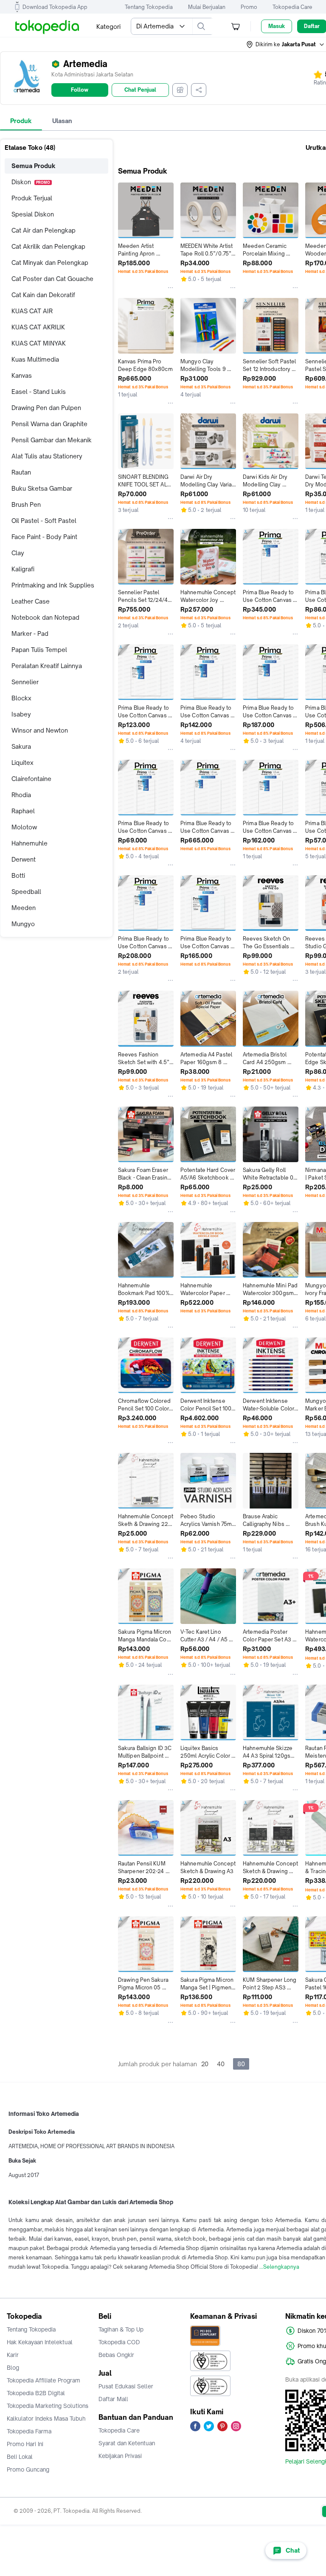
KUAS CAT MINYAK (39, 343)
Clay (18, 553)
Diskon (31, 182)
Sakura (21, 746)
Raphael (23, 811)
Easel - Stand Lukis (39, 392)
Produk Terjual (32, 198)
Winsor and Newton (40, 730)
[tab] (21, 121)
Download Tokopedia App (55, 7)
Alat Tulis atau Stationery (47, 456)
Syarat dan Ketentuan (127, 2443)
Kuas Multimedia (35, 359)
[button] (286, 45)
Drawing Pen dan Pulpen (46, 408)
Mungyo (23, 924)
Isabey (21, 714)
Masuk (277, 26)
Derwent (24, 859)
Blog (13, 2368)
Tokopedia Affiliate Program (44, 2380)
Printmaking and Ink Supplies (53, 585)
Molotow (24, 827)
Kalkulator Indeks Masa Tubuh (46, 2419)
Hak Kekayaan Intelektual (40, 2342)
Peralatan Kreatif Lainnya (47, 666)
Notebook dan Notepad (45, 617)
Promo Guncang (28, 2469)
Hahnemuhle (30, 843)
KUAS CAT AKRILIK (38, 327)
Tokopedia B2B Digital (36, 2393)
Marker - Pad (30, 633)
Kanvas (22, 375)
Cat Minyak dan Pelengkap (50, 263)
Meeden (24, 908)
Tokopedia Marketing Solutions (48, 2406)
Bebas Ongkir (116, 2355)
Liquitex (22, 763)
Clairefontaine (31, 779)
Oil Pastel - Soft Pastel (44, 521)
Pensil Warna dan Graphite (49, 424)
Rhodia (21, 795)
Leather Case (31, 601)
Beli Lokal (20, 2457)
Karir (13, 2355)
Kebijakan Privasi (120, 2456)
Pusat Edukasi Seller (126, 2386)
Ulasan (62, 121)
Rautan (21, 472)
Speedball (26, 892)
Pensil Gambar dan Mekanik (52, 440)
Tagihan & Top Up (121, 2329)
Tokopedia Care (292, 7)
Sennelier (25, 682)
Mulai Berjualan (207, 7)
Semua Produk (34, 166)
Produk (21, 121)
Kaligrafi (23, 569)
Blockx (21, 698)
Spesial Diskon (33, 214)
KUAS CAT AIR (32, 311)
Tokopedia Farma (29, 2431)
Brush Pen (26, 504)
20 (205, 2064)
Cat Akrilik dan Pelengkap (48, 246)
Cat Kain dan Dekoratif (43, 295)
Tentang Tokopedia (149, 7)
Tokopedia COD (119, 2342)
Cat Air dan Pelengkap (44, 230)
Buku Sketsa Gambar (42, 488)
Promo (249, 7)
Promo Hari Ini (25, 2444)
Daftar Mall (113, 2399)
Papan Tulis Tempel (39, 650)
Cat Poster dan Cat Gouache (52, 279)
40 (221, 2064)
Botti (18, 875)
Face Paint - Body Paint (44, 537)
